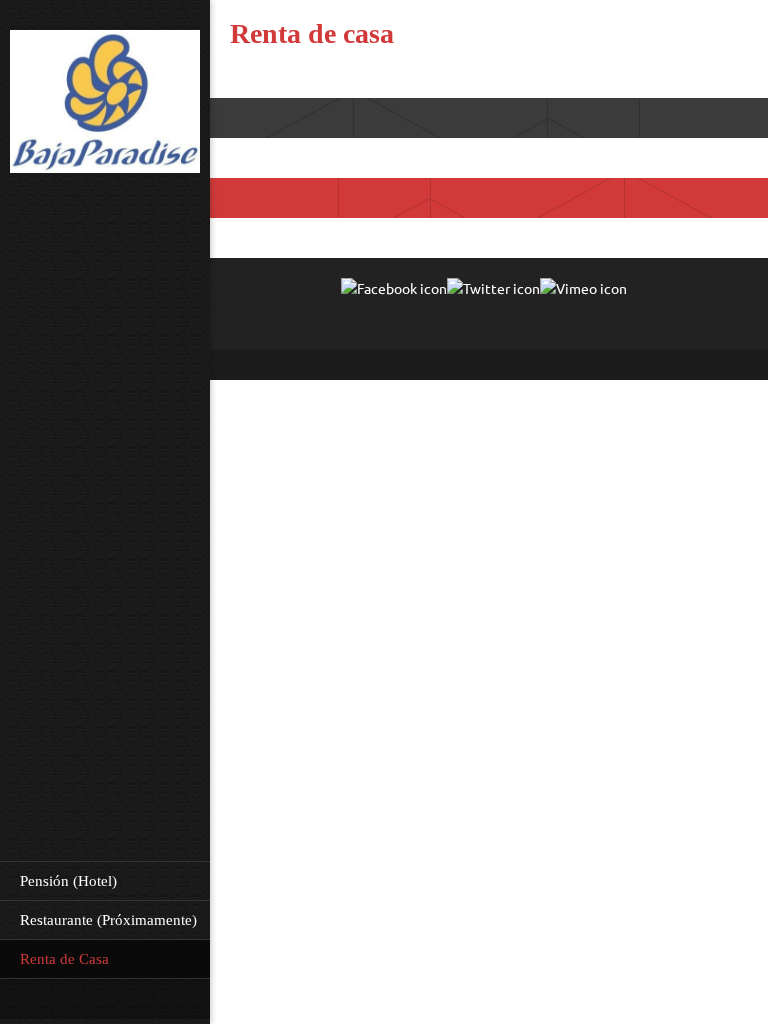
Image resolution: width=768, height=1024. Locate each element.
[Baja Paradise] (105, 104)
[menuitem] (105, 880)
